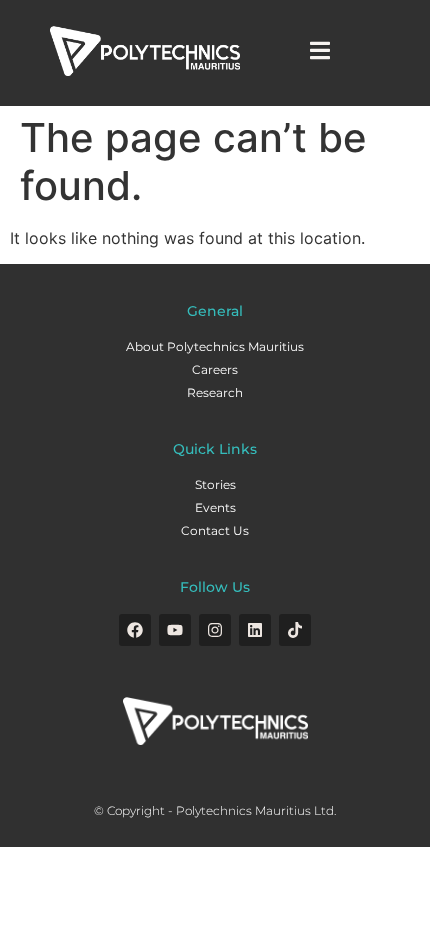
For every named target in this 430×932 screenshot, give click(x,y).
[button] (320, 50)
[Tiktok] (295, 630)
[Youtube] (175, 630)
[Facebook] (135, 630)
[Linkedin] (255, 630)
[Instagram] (215, 630)
